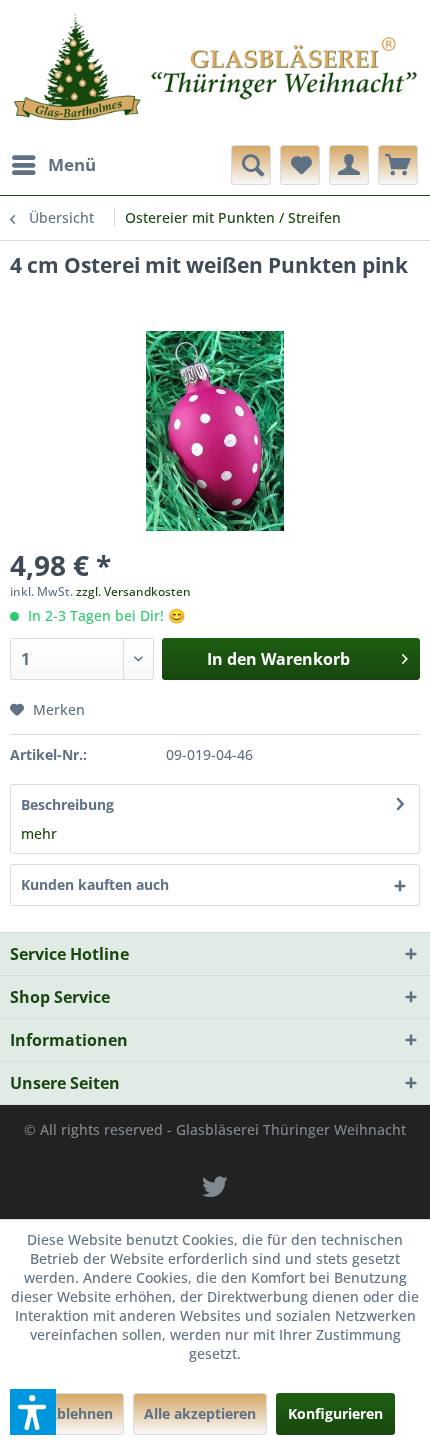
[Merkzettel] (300, 165)
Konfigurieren (335, 1413)
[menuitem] (53, 165)
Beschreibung (67, 804)
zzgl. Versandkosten (133, 591)
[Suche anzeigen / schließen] (251, 165)
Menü (72, 164)
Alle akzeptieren (200, 1413)
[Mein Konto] (349, 165)
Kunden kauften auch (95, 884)
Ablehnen (80, 1413)
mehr (39, 833)
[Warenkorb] (398, 165)
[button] (33, 1412)
